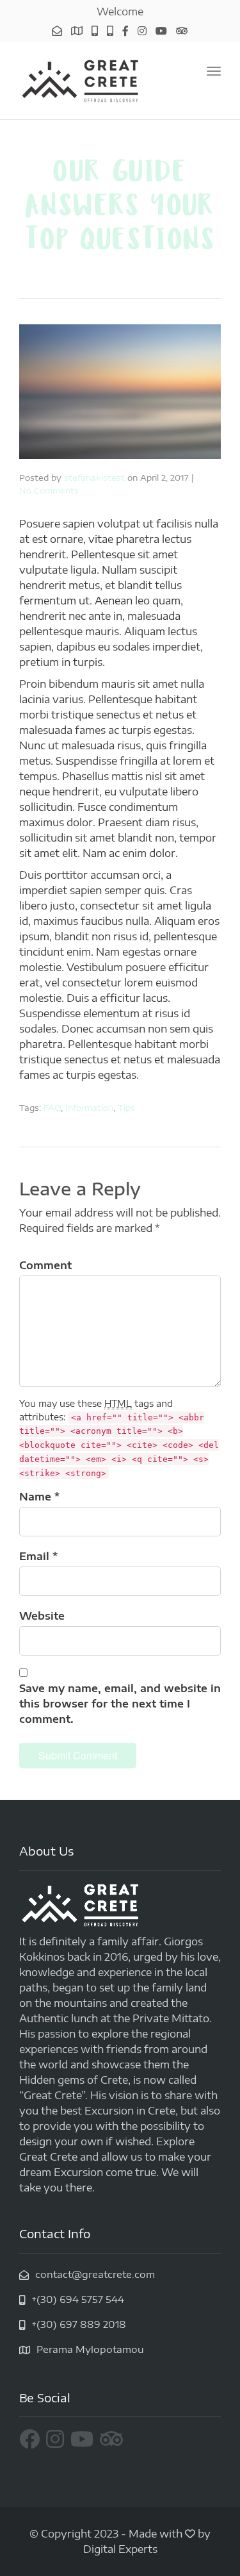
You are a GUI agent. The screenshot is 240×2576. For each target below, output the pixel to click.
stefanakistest (94, 478)
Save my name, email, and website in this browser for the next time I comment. (120, 1704)
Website (42, 1616)
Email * (38, 1556)
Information (89, 1108)
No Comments (49, 490)
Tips (126, 1108)
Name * (39, 1497)
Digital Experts (120, 2549)
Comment (45, 1265)
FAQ (52, 1108)
